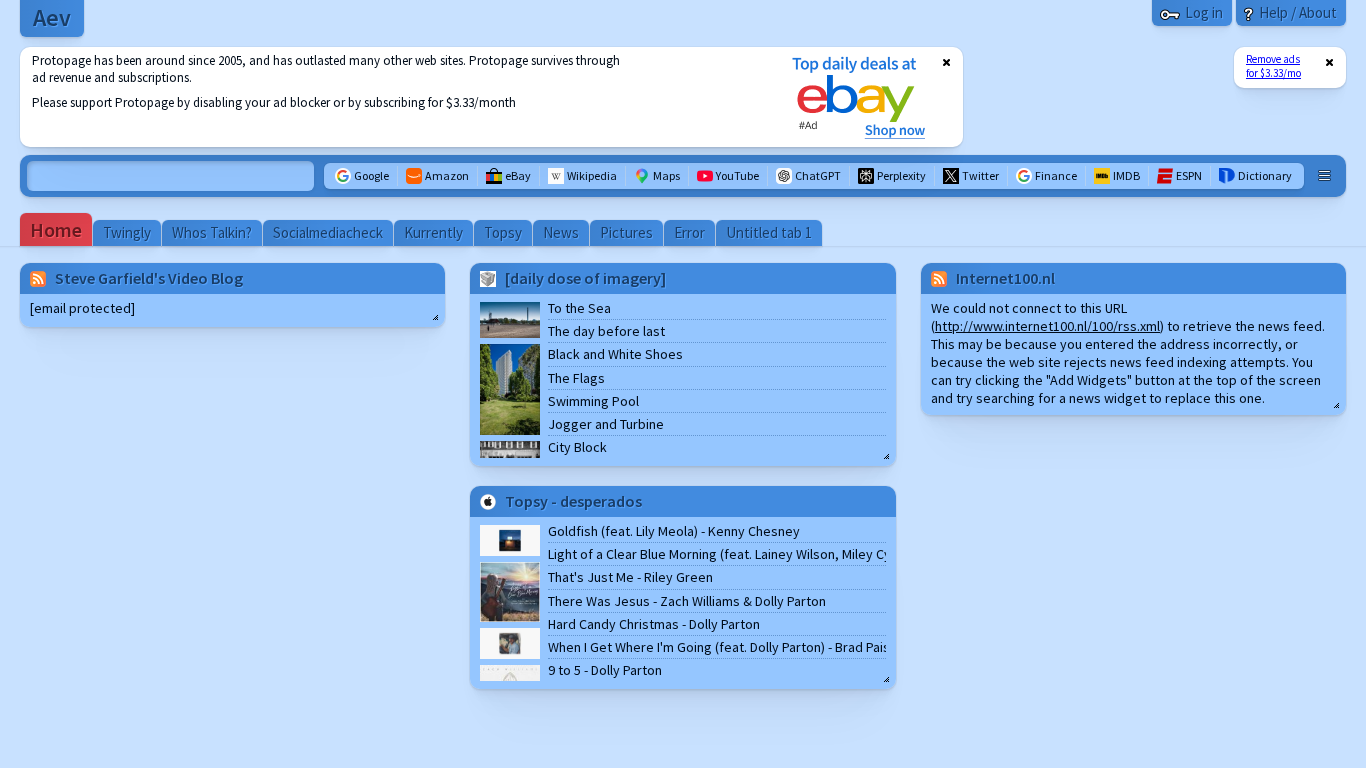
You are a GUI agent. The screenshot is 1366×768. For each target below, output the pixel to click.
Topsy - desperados (573, 501)
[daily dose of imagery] (585, 278)
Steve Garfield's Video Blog (149, 278)
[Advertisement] (393, 97)
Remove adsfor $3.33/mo (1273, 66)
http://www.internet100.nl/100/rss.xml (1047, 326)
